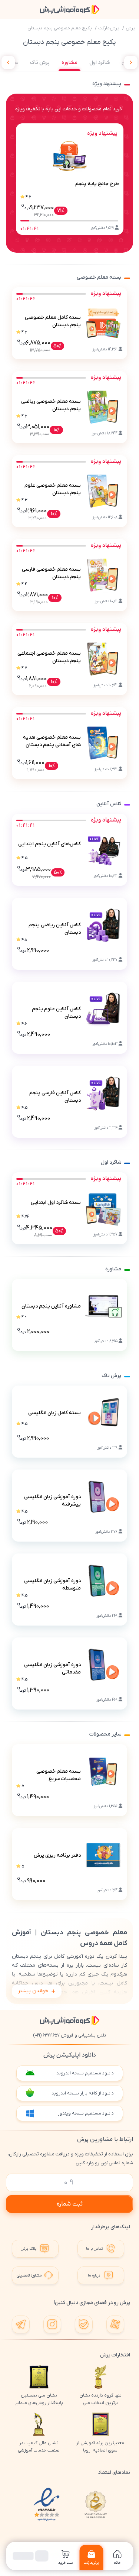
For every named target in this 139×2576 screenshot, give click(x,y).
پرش (130, 28)
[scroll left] (8, 62)
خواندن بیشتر (33, 1991)
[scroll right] (131, 62)
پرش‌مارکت (109, 28)
